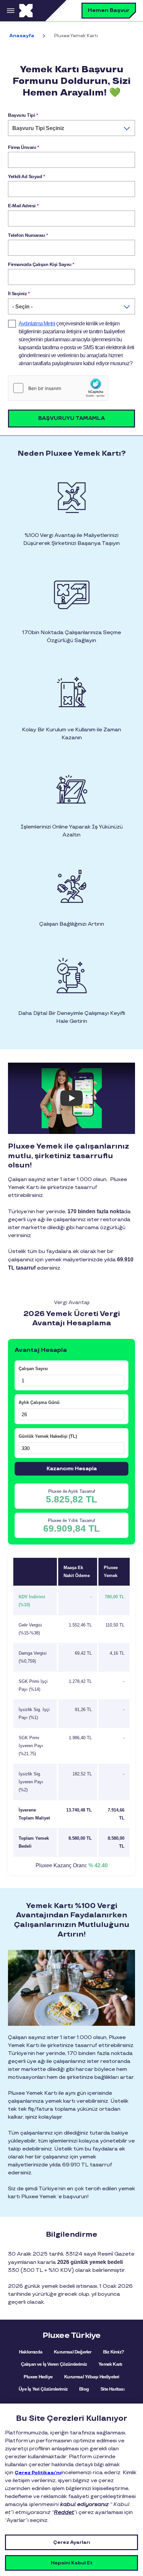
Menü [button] (10, 11)
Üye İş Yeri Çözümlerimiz (43, 2389)
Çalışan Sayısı (33, 1369)
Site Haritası (112, 2389)
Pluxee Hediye (38, 2377)
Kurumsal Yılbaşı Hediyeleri (92, 2377)
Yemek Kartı (110, 2364)
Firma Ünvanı (23, 147)
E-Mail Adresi (23, 206)
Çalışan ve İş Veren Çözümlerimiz (54, 2364)
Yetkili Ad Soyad (26, 176)
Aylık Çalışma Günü (39, 1402)
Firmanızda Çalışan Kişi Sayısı (41, 264)
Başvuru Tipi (23, 115)
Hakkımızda (31, 2352)
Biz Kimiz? (114, 2352)
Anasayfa (22, 36)
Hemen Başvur (109, 10)
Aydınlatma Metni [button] (37, 324)
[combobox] (71, 128)
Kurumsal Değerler (72, 2352)
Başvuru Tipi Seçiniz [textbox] (38, 128)
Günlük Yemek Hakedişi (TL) (48, 1436)
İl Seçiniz (19, 294)
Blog (84, 2389)
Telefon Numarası (28, 235)
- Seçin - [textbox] (22, 307)
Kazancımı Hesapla (72, 1469)
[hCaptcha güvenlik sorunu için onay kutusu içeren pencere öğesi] (58, 388)
